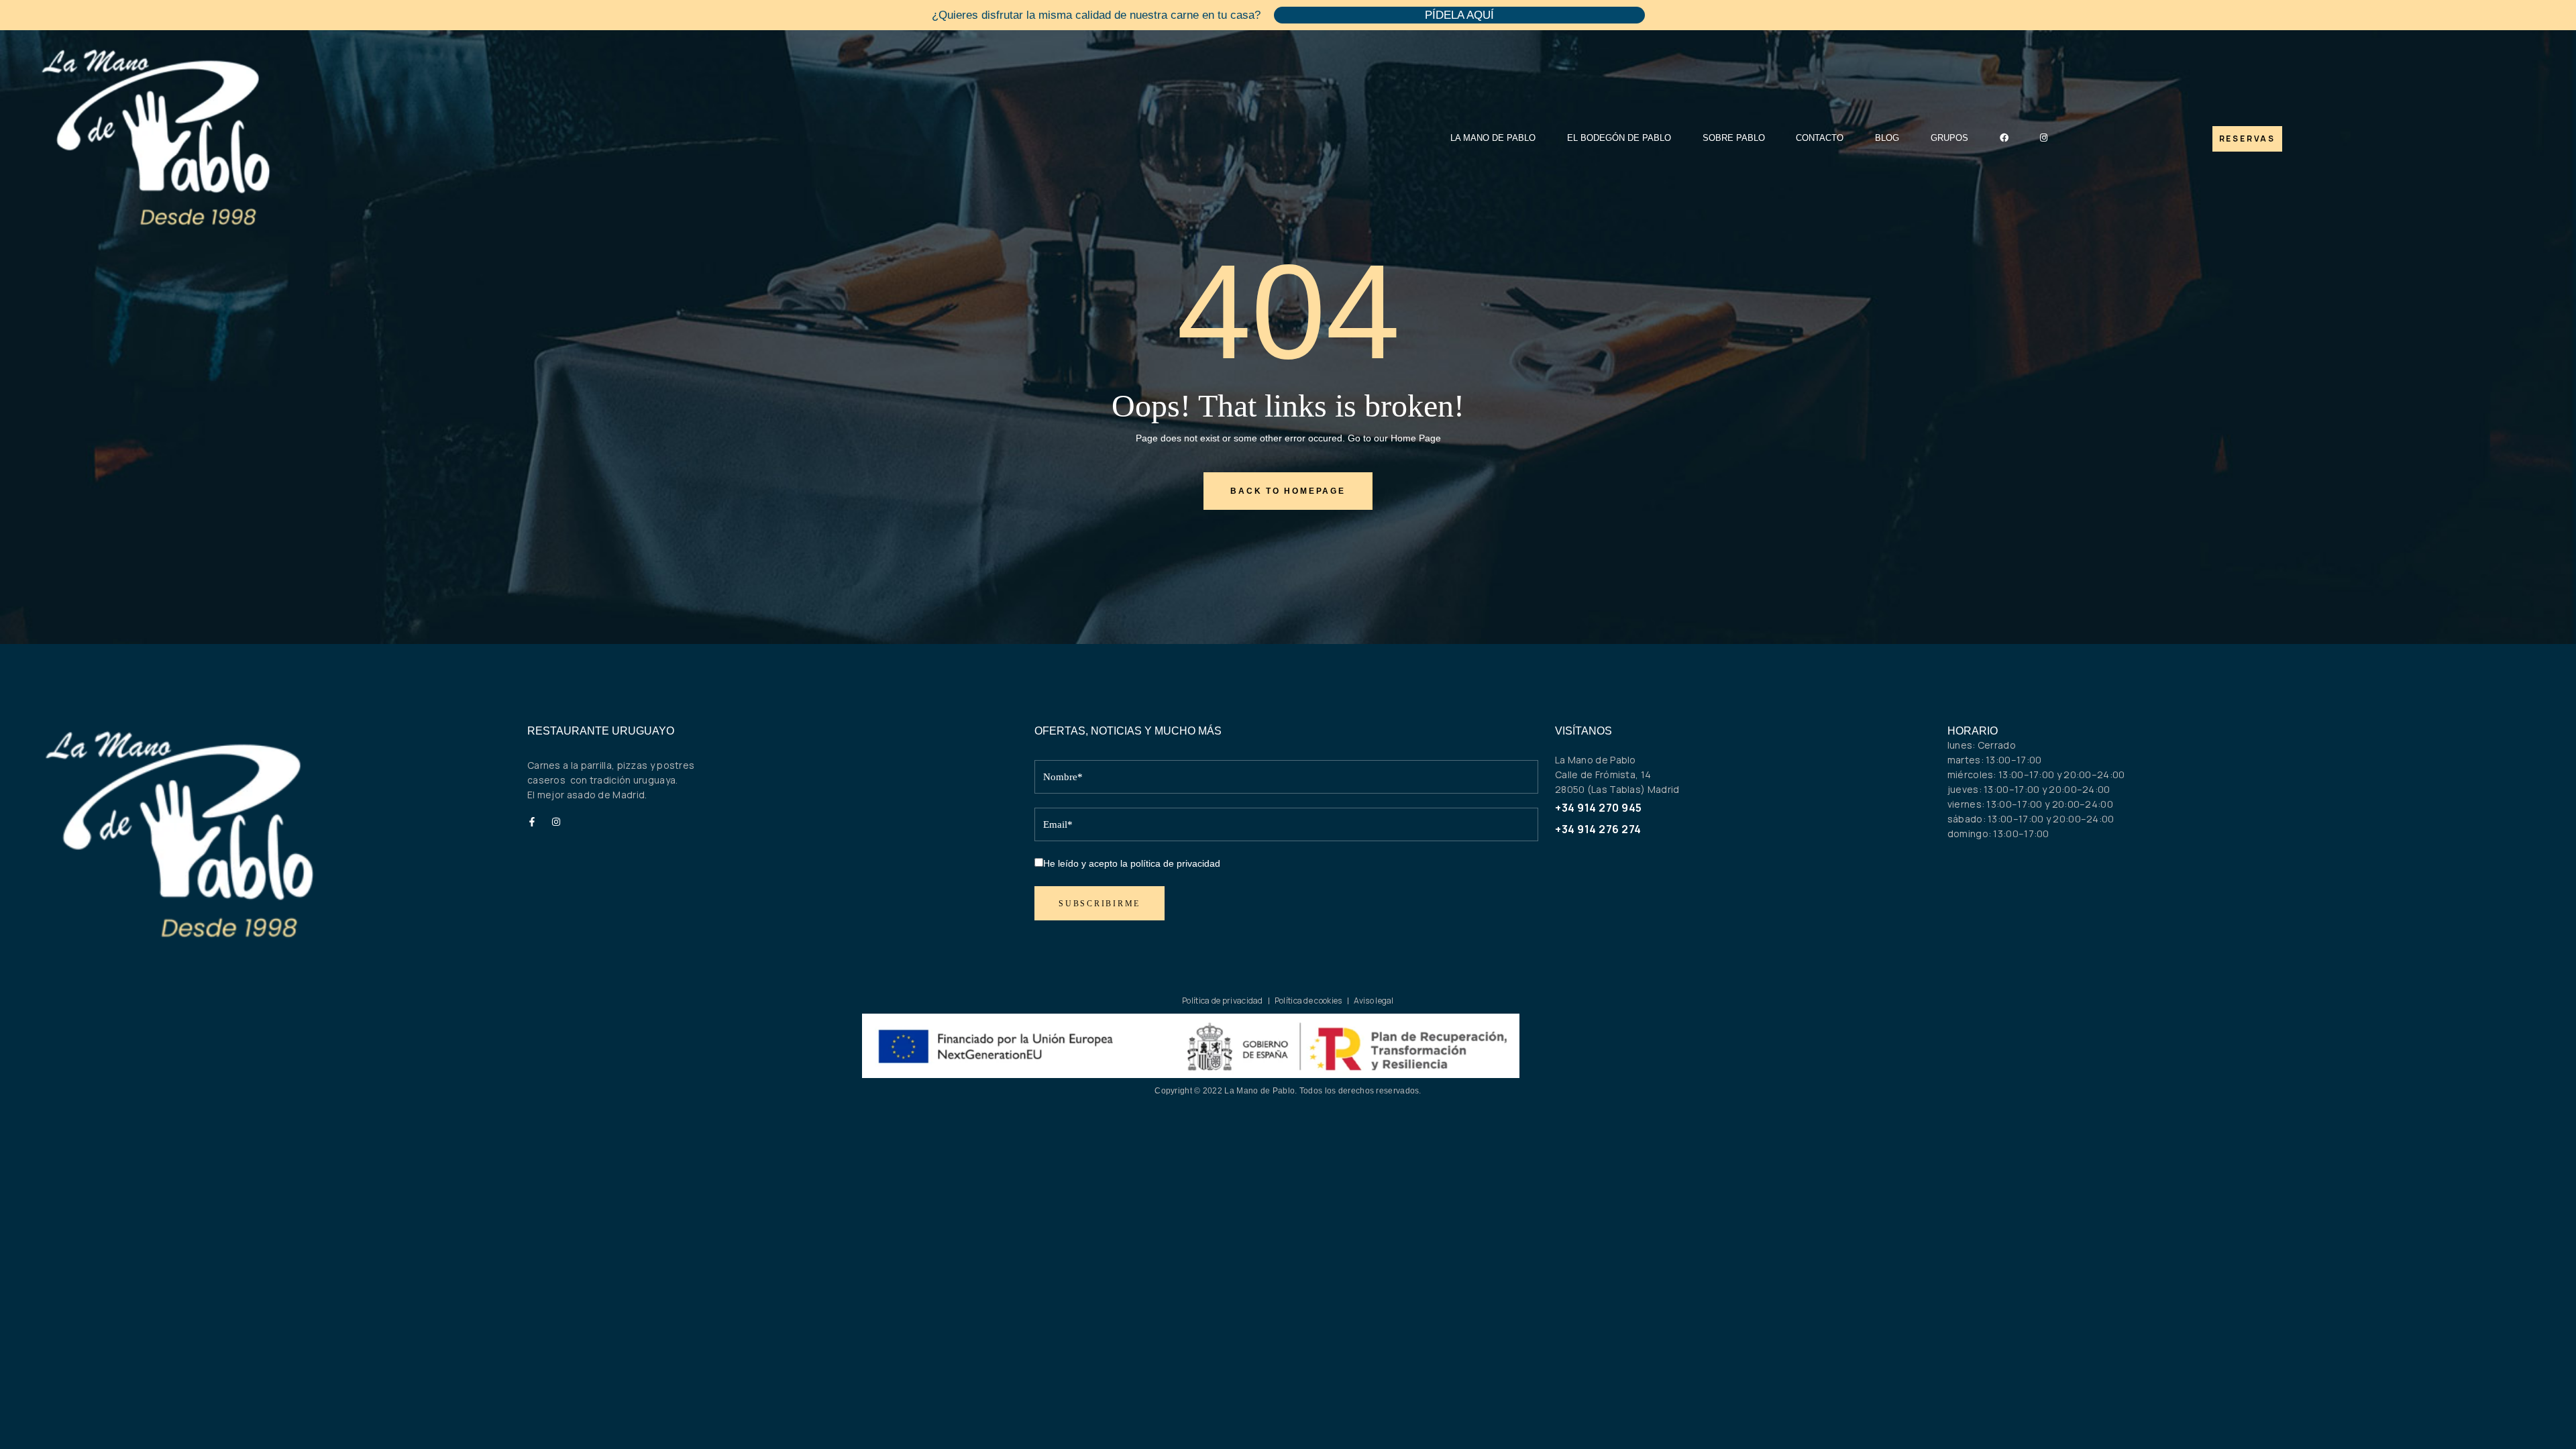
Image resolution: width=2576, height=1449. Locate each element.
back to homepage (1288, 491)
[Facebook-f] (532, 822)
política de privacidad (1175, 863)
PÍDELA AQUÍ (1459, 15)
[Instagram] (557, 822)
